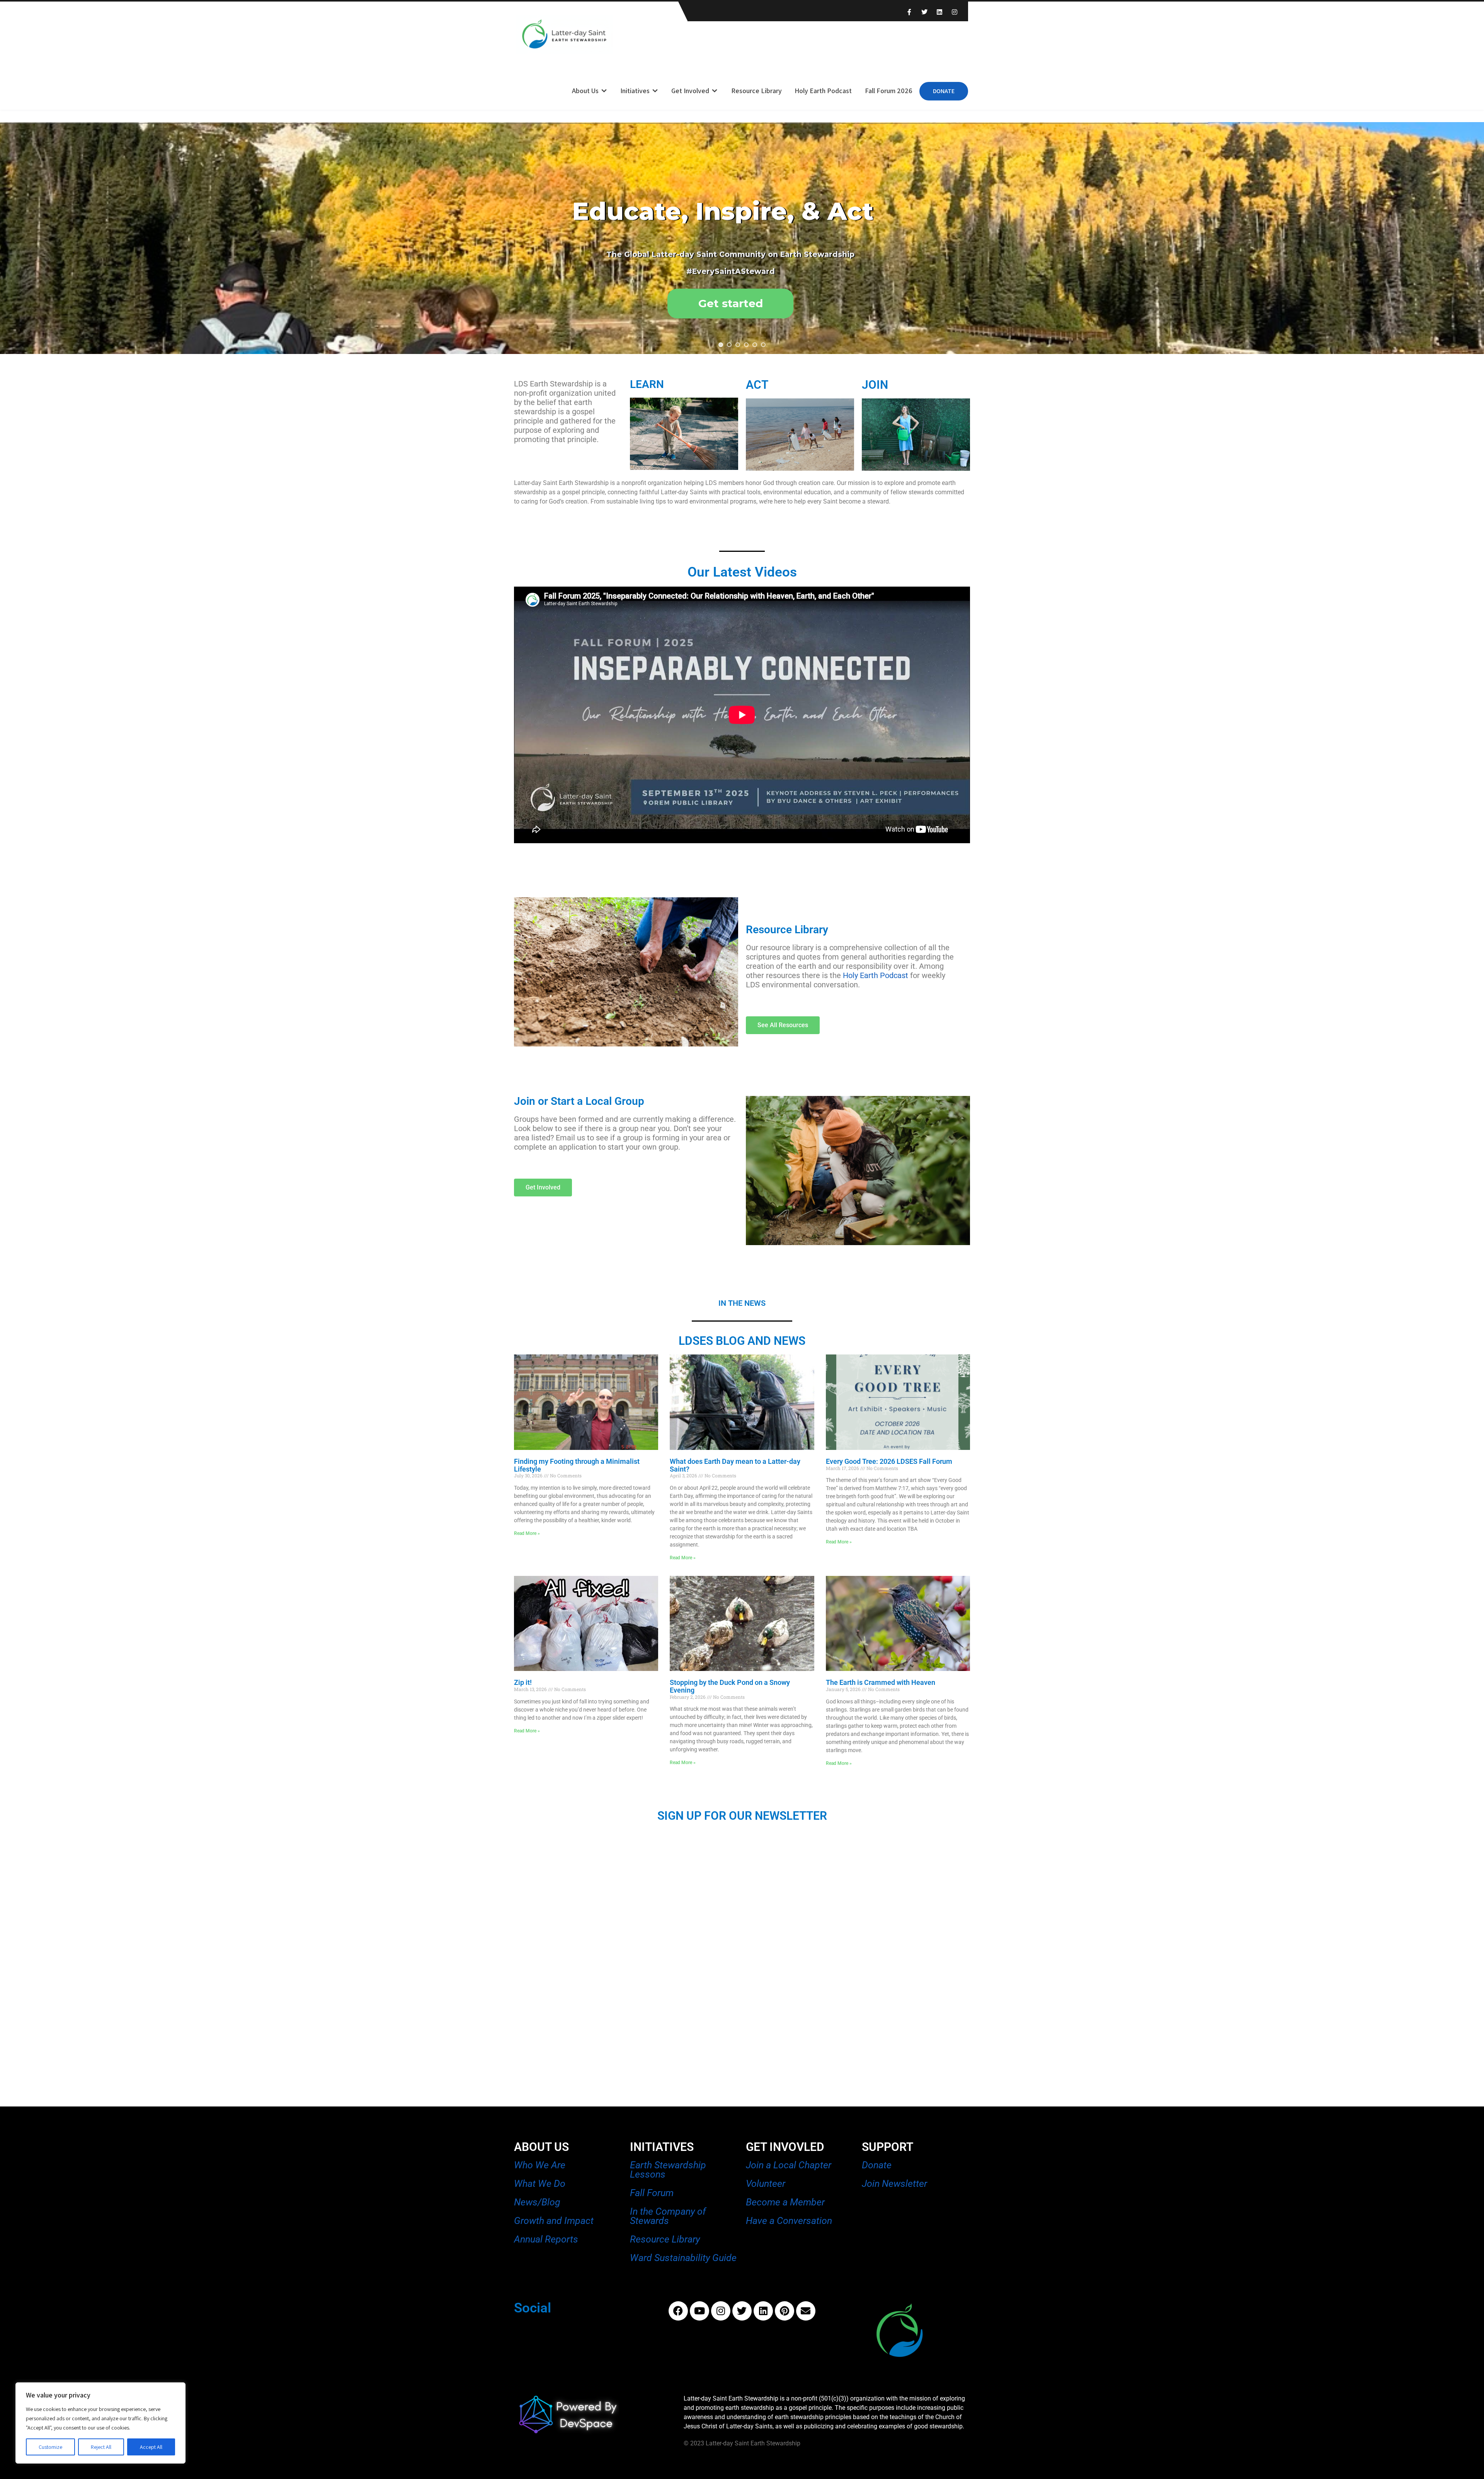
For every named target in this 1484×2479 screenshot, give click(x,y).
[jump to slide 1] (721, 345)
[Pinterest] (785, 2311)
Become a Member (785, 2202)
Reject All (101, 2447)
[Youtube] (699, 2311)
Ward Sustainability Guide (683, 2258)
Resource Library (756, 91)
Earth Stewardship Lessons (668, 2170)
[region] (100, 2423)
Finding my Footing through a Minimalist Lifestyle (577, 1465)
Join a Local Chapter (789, 2165)
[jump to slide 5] (755, 345)
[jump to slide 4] (746, 345)
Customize (50, 2447)
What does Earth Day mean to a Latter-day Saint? (735, 1465)
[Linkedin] (763, 2311)
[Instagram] (721, 2311)
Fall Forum (652, 2193)
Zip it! (523, 1682)
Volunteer (766, 2184)
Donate (944, 91)
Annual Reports (546, 2239)
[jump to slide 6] (763, 345)
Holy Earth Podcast (823, 91)
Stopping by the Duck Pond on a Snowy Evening (730, 1686)
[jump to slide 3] (738, 345)
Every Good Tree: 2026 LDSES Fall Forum (889, 1461)
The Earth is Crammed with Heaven (881, 1682)
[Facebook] (678, 2311)
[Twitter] (742, 2311)
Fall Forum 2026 (889, 91)
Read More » (527, 1533)
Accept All (151, 2447)
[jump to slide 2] (729, 345)
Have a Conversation (789, 2221)
